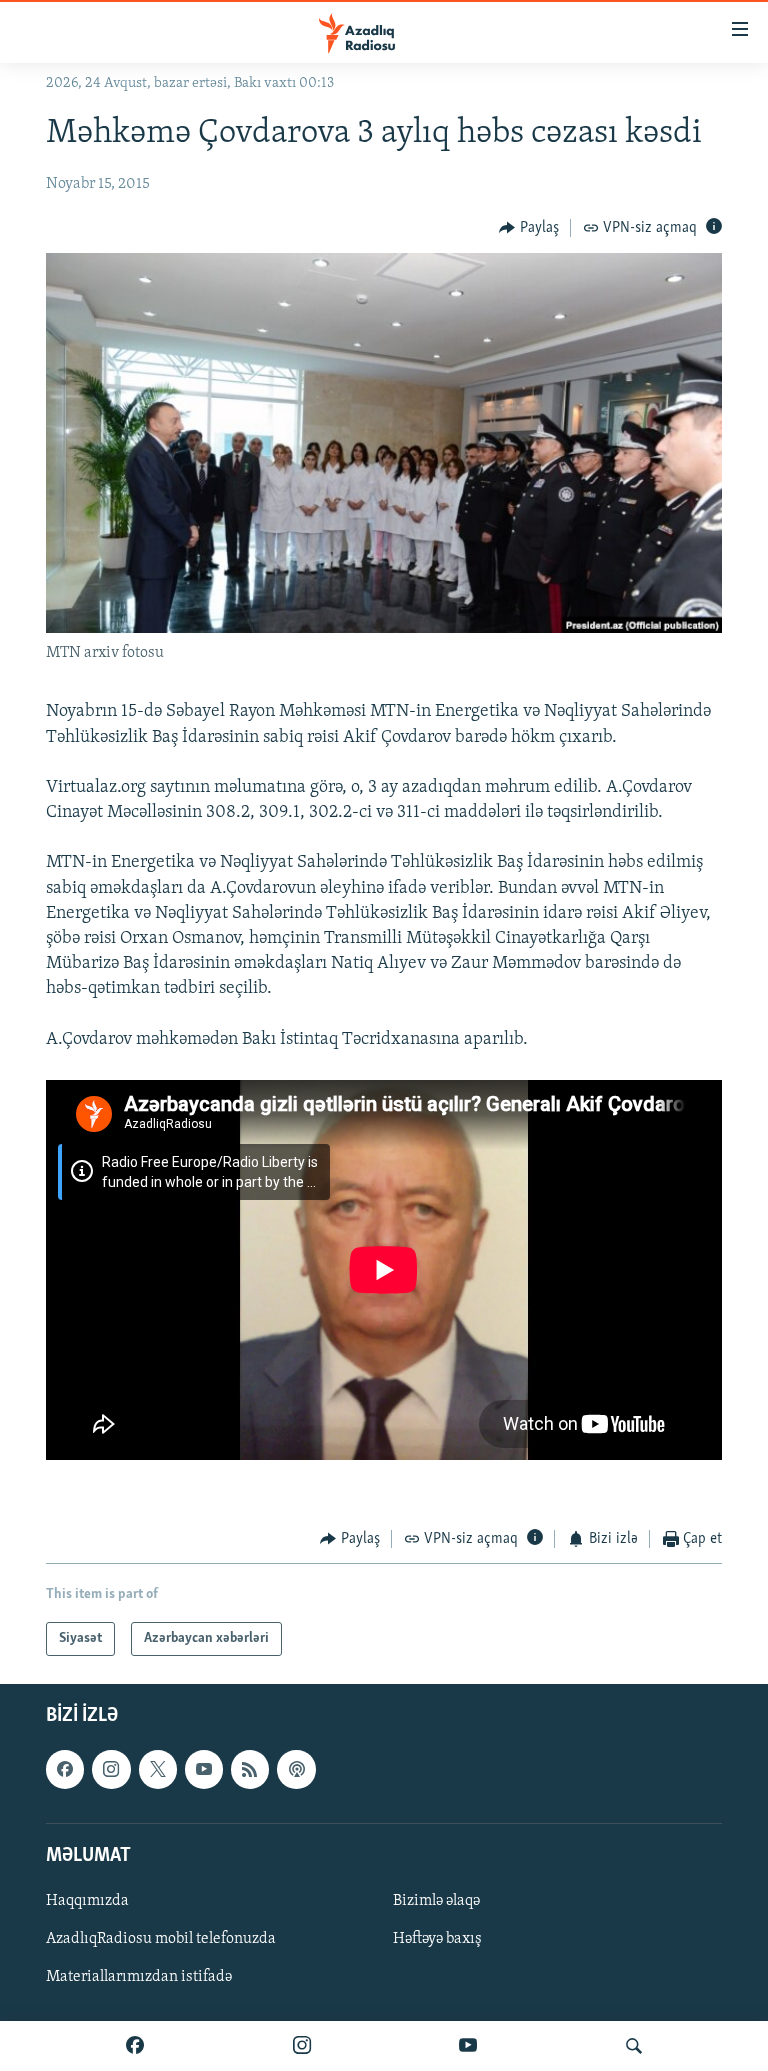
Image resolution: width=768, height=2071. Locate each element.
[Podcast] (296, 1770)
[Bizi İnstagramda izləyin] (302, 2046)
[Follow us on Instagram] (111, 1770)
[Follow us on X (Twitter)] (158, 1770)
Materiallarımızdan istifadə (139, 1978)
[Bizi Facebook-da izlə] (135, 2046)
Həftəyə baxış (437, 1939)
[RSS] (250, 1770)
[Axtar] (634, 2046)
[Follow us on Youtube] (204, 1770)
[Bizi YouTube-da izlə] (468, 2046)
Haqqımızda (87, 1901)
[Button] (529, 228)
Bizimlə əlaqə (436, 1901)
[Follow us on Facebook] (65, 1770)
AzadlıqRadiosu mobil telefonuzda (161, 1939)
